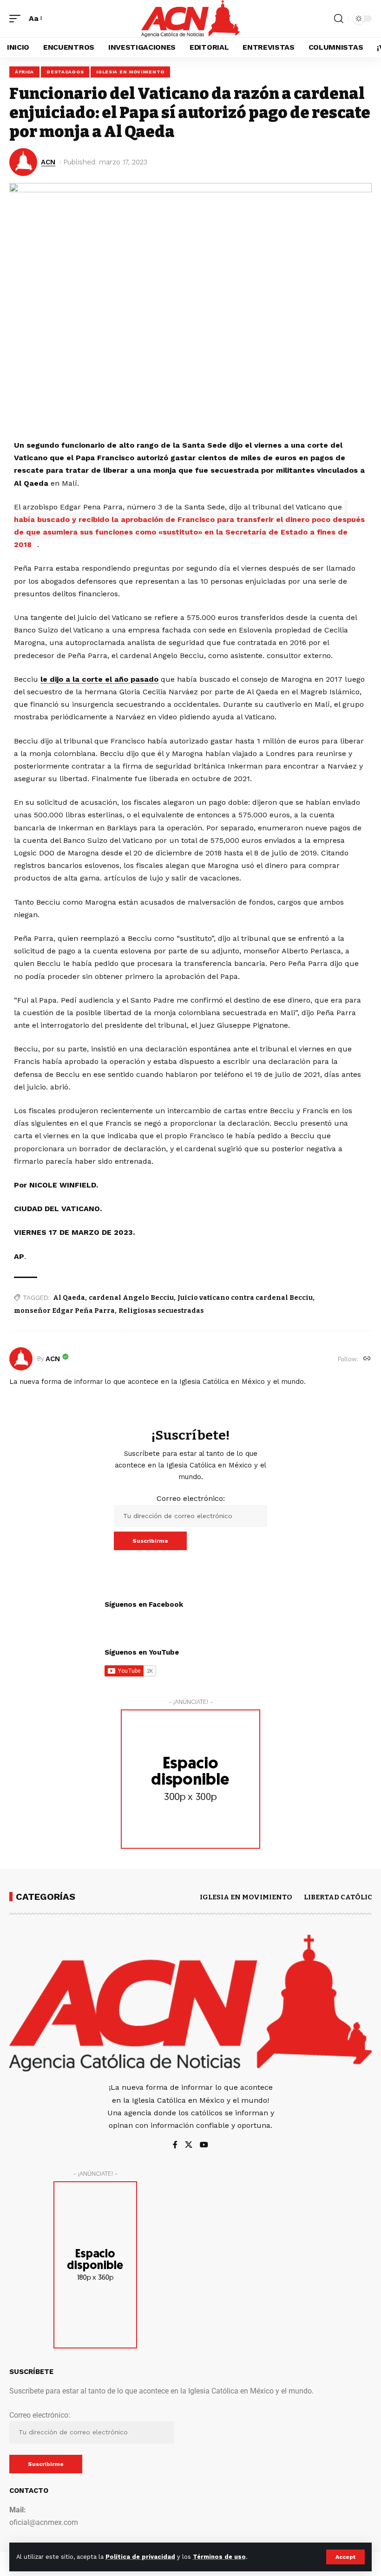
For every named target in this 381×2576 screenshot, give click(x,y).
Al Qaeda (69, 1298)
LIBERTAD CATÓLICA (341, 1897)
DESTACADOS (65, 72)
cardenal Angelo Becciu (131, 1298)
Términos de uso (219, 2557)
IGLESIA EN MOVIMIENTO (130, 72)
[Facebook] (175, 2145)
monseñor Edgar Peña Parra (64, 1311)
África (24, 72)
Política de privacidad (140, 2557)
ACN (48, 162)
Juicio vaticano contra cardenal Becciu (245, 1298)
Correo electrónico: (191, 1498)
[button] (345, 2557)
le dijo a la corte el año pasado (99, 679)
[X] (189, 2145)
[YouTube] (204, 2145)
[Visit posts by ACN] (21, 1359)
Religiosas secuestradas (161, 1311)
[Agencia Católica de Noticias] (190, 19)
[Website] (367, 1359)
